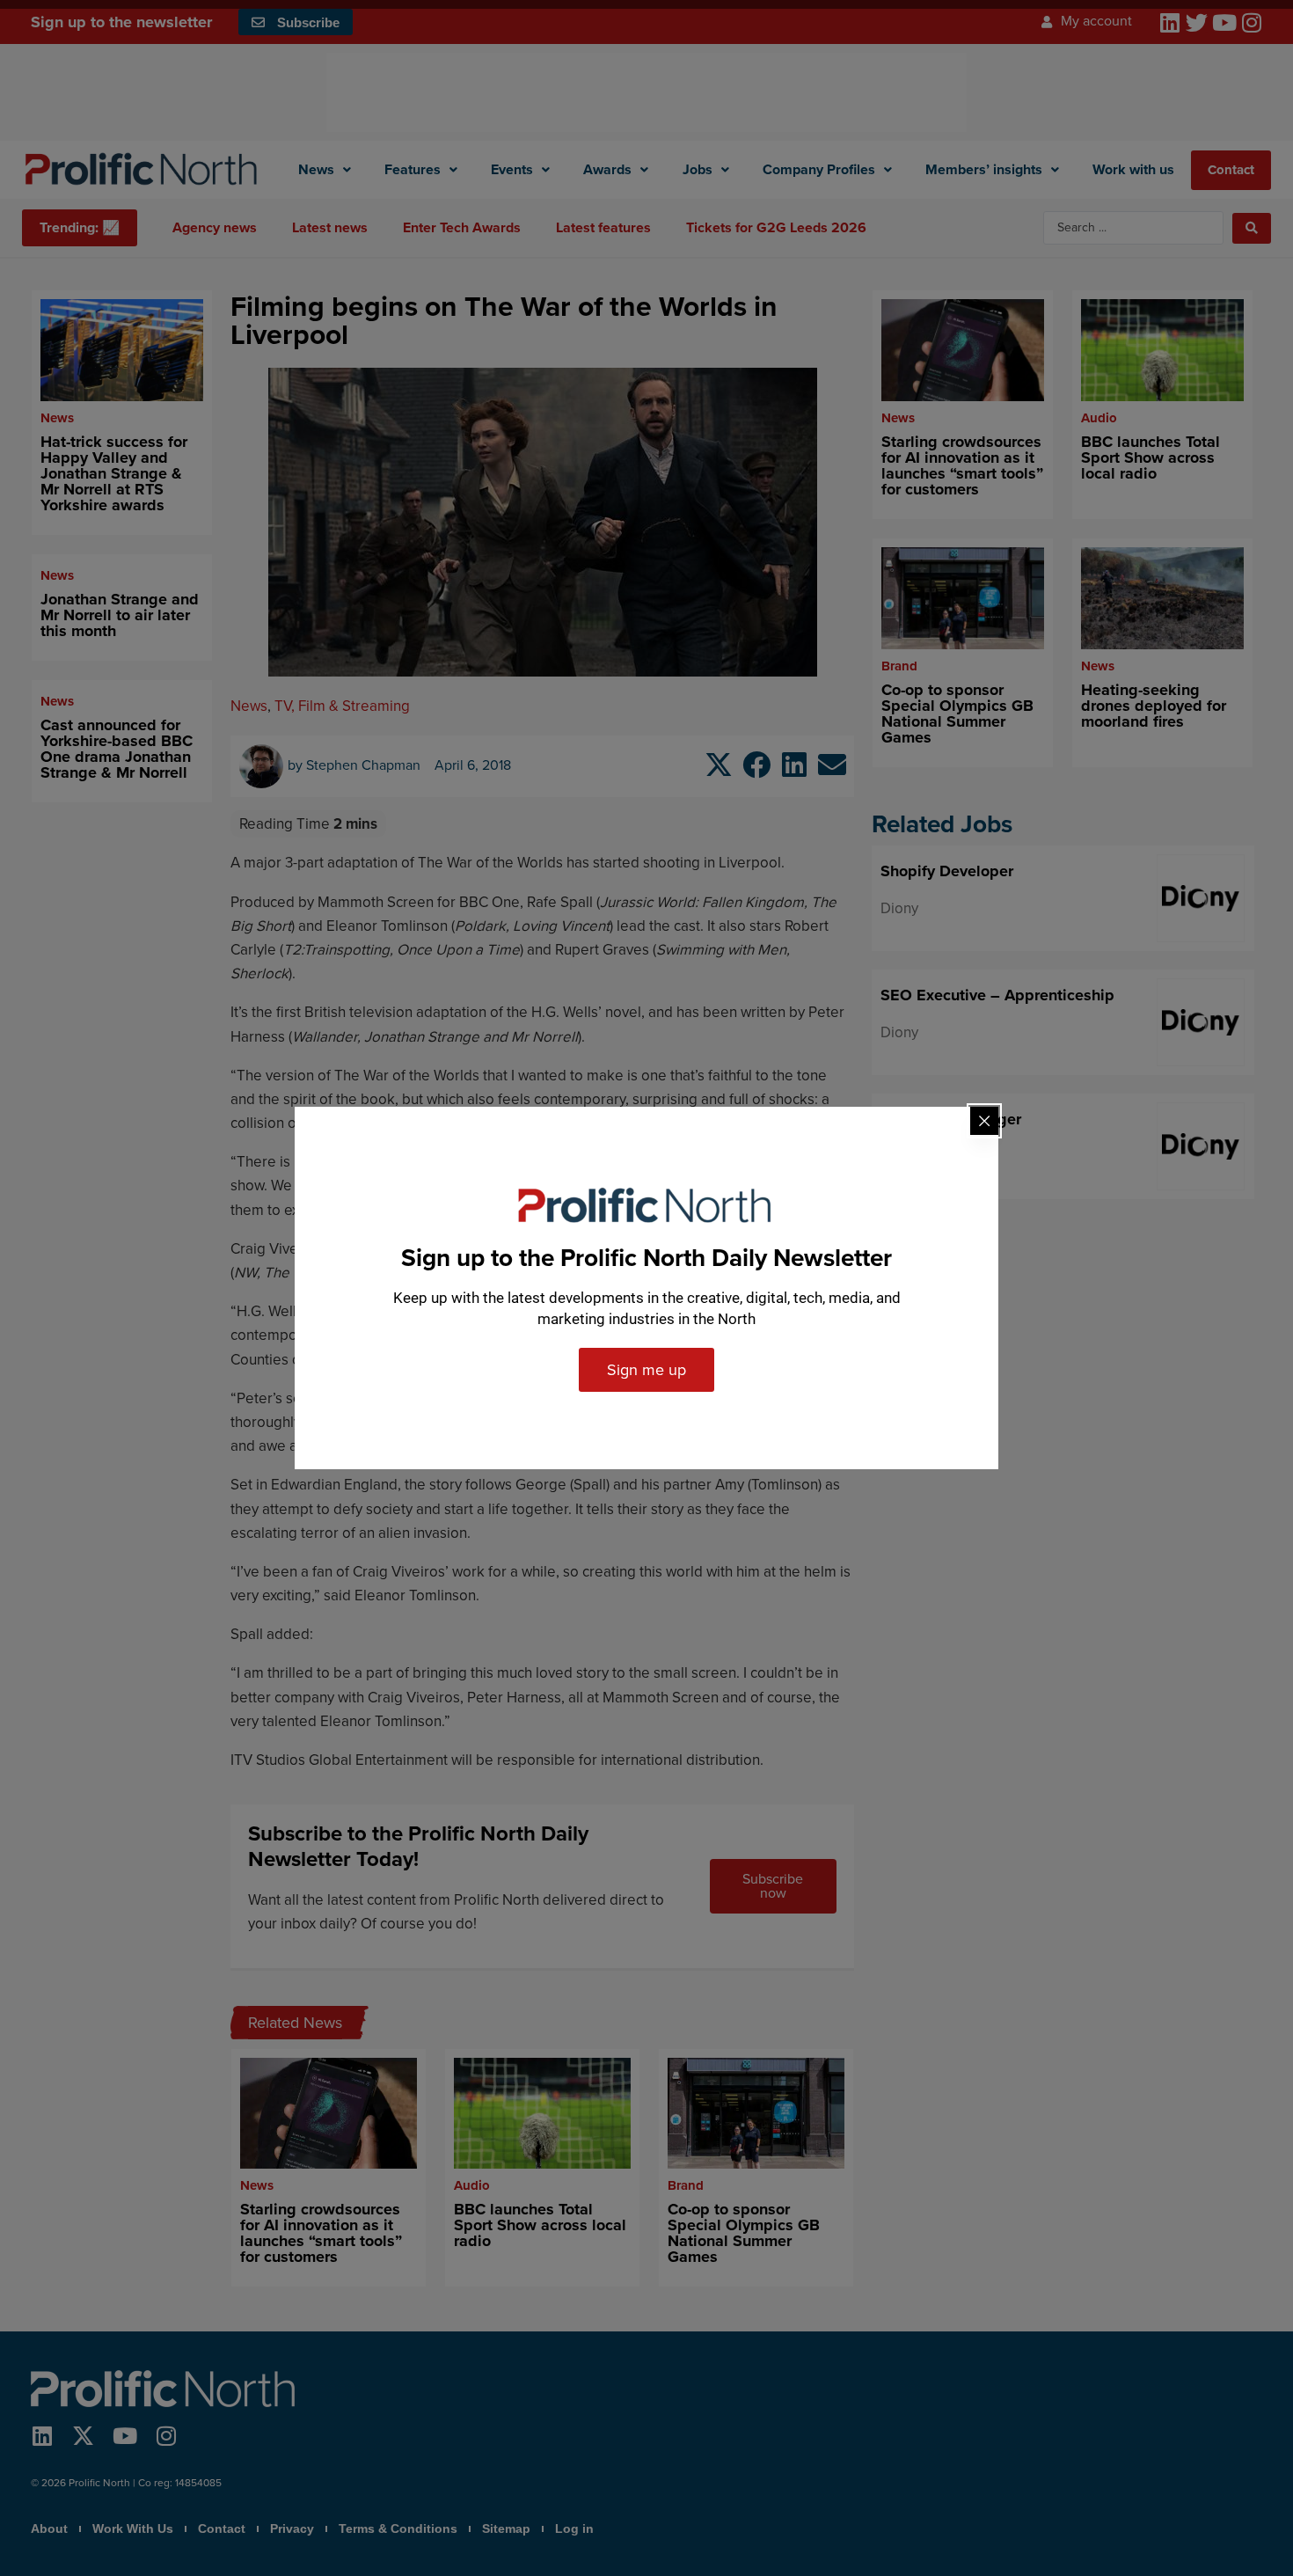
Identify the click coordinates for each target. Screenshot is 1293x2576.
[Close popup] (984, 1121)
